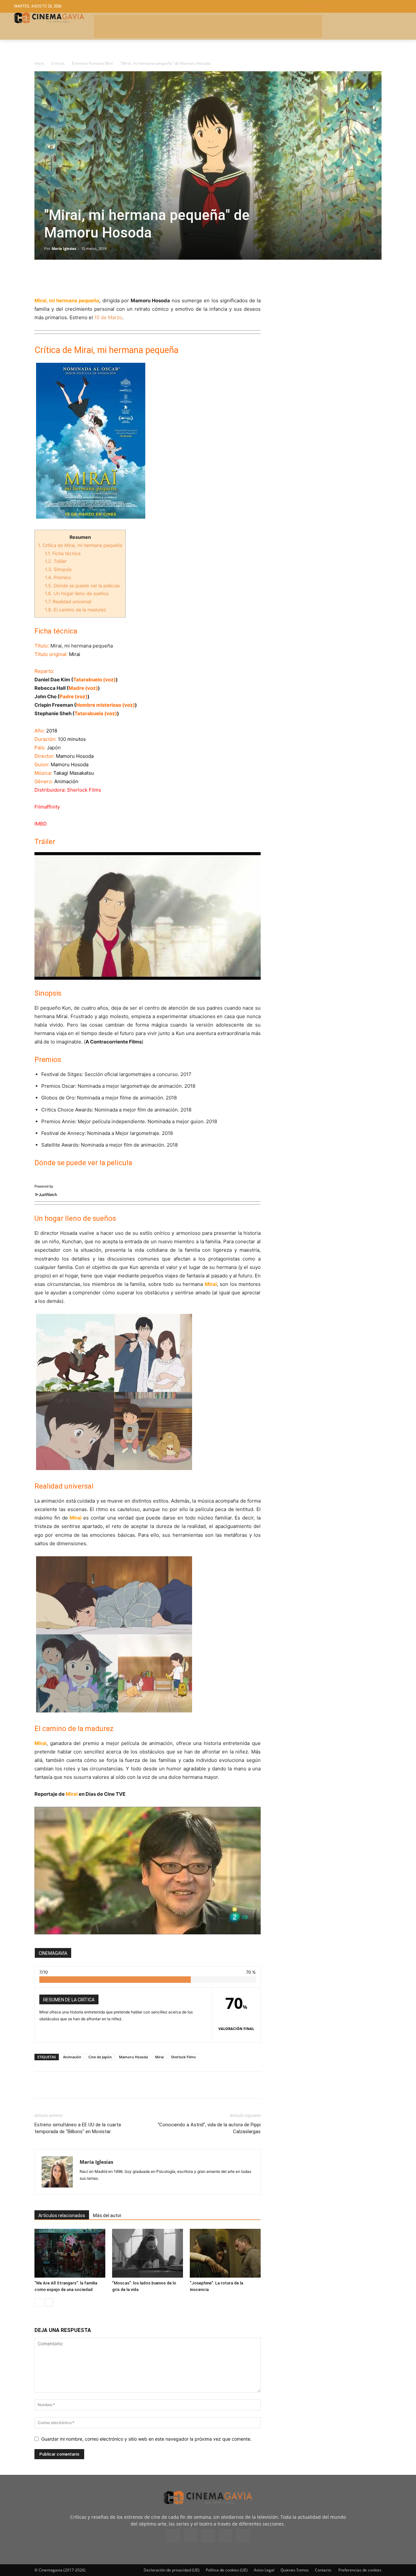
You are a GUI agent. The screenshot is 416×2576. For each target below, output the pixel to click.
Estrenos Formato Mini (92, 63)
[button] (354, 6)
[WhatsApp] (101, 278)
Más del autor (107, 2215)
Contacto (323, 2570)
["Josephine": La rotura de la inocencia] (225, 2253)
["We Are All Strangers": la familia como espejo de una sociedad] (70, 2253)
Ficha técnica (63, 553)
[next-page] (49, 2303)
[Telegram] (86, 278)
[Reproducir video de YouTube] (148, 916)
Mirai (159, 2057)
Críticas (58, 63)
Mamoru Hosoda (133, 2057)
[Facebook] (41, 278)
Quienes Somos (295, 2570)
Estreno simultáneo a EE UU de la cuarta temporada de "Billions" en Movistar (78, 2128)
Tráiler (56, 561)
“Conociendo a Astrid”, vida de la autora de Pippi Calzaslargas (209, 2128)
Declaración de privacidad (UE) (172, 2570)
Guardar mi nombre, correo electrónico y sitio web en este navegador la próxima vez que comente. (146, 2439)
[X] (56, 278)
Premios (58, 577)
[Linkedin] (71, 278)
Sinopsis (58, 569)
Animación (72, 2057)
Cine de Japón (100, 2057)
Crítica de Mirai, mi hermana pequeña (80, 545)
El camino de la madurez (76, 610)
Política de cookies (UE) (227, 2570)
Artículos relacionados (62, 2215)
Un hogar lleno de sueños (77, 593)
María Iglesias (64, 248)
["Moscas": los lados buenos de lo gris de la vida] (148, 2253)
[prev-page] (39, 2303)
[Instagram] (190, 2535)
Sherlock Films (183, 2057)
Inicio (39, 63)
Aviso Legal (264, 2570)
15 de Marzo (108, 317)
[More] (116, 278)
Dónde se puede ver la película (82, 586)
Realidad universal (68, 601)
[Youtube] (243, 2536)
